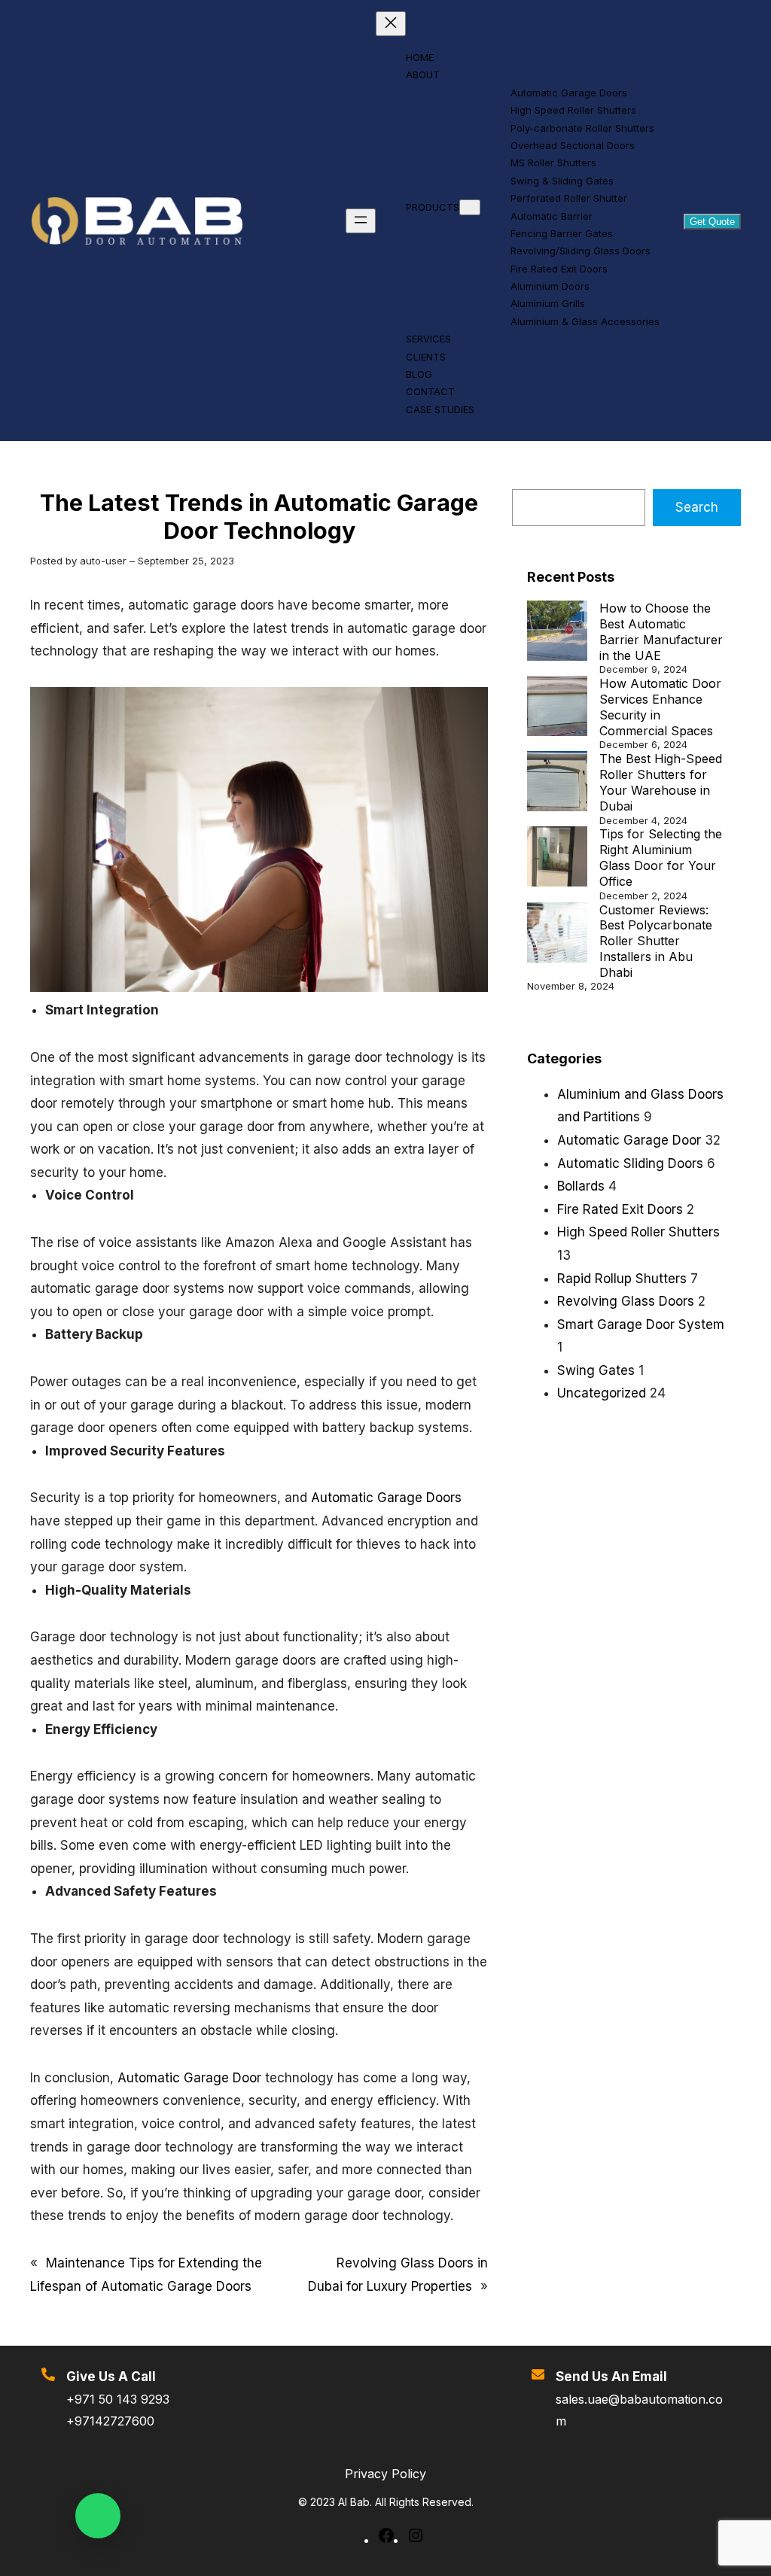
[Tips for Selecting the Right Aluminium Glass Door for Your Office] (557, 858)
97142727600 (114, 2421)
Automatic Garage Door (189, 2078)
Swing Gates (596, 1370)
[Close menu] (391, 24)
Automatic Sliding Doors (630, 1163)
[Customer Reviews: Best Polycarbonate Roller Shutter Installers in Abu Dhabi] (557, 934)
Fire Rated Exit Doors (620, 1209)
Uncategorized (602, 1393)
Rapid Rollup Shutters (622, 1279)
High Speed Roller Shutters (638, 1232)
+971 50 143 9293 (118, 2399)
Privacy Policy (385, 2474)
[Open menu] (361, 221)
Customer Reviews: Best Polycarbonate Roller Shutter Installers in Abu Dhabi (656, 941)
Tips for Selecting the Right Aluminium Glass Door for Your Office (661, 857)
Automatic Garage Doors (386, 1498)
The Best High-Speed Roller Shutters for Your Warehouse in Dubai (661, 782)
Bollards (581, 1186)
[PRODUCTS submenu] (470, 207)
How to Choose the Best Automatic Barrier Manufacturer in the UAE (661, 631)
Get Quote (712, 222)
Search (697, 507)
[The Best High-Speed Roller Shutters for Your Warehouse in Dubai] (557, 783)
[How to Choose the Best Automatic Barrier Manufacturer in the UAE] (557, 633)
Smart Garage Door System (641, 1324)
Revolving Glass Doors (626, 1301)
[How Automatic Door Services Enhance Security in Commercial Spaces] (557, 708)
